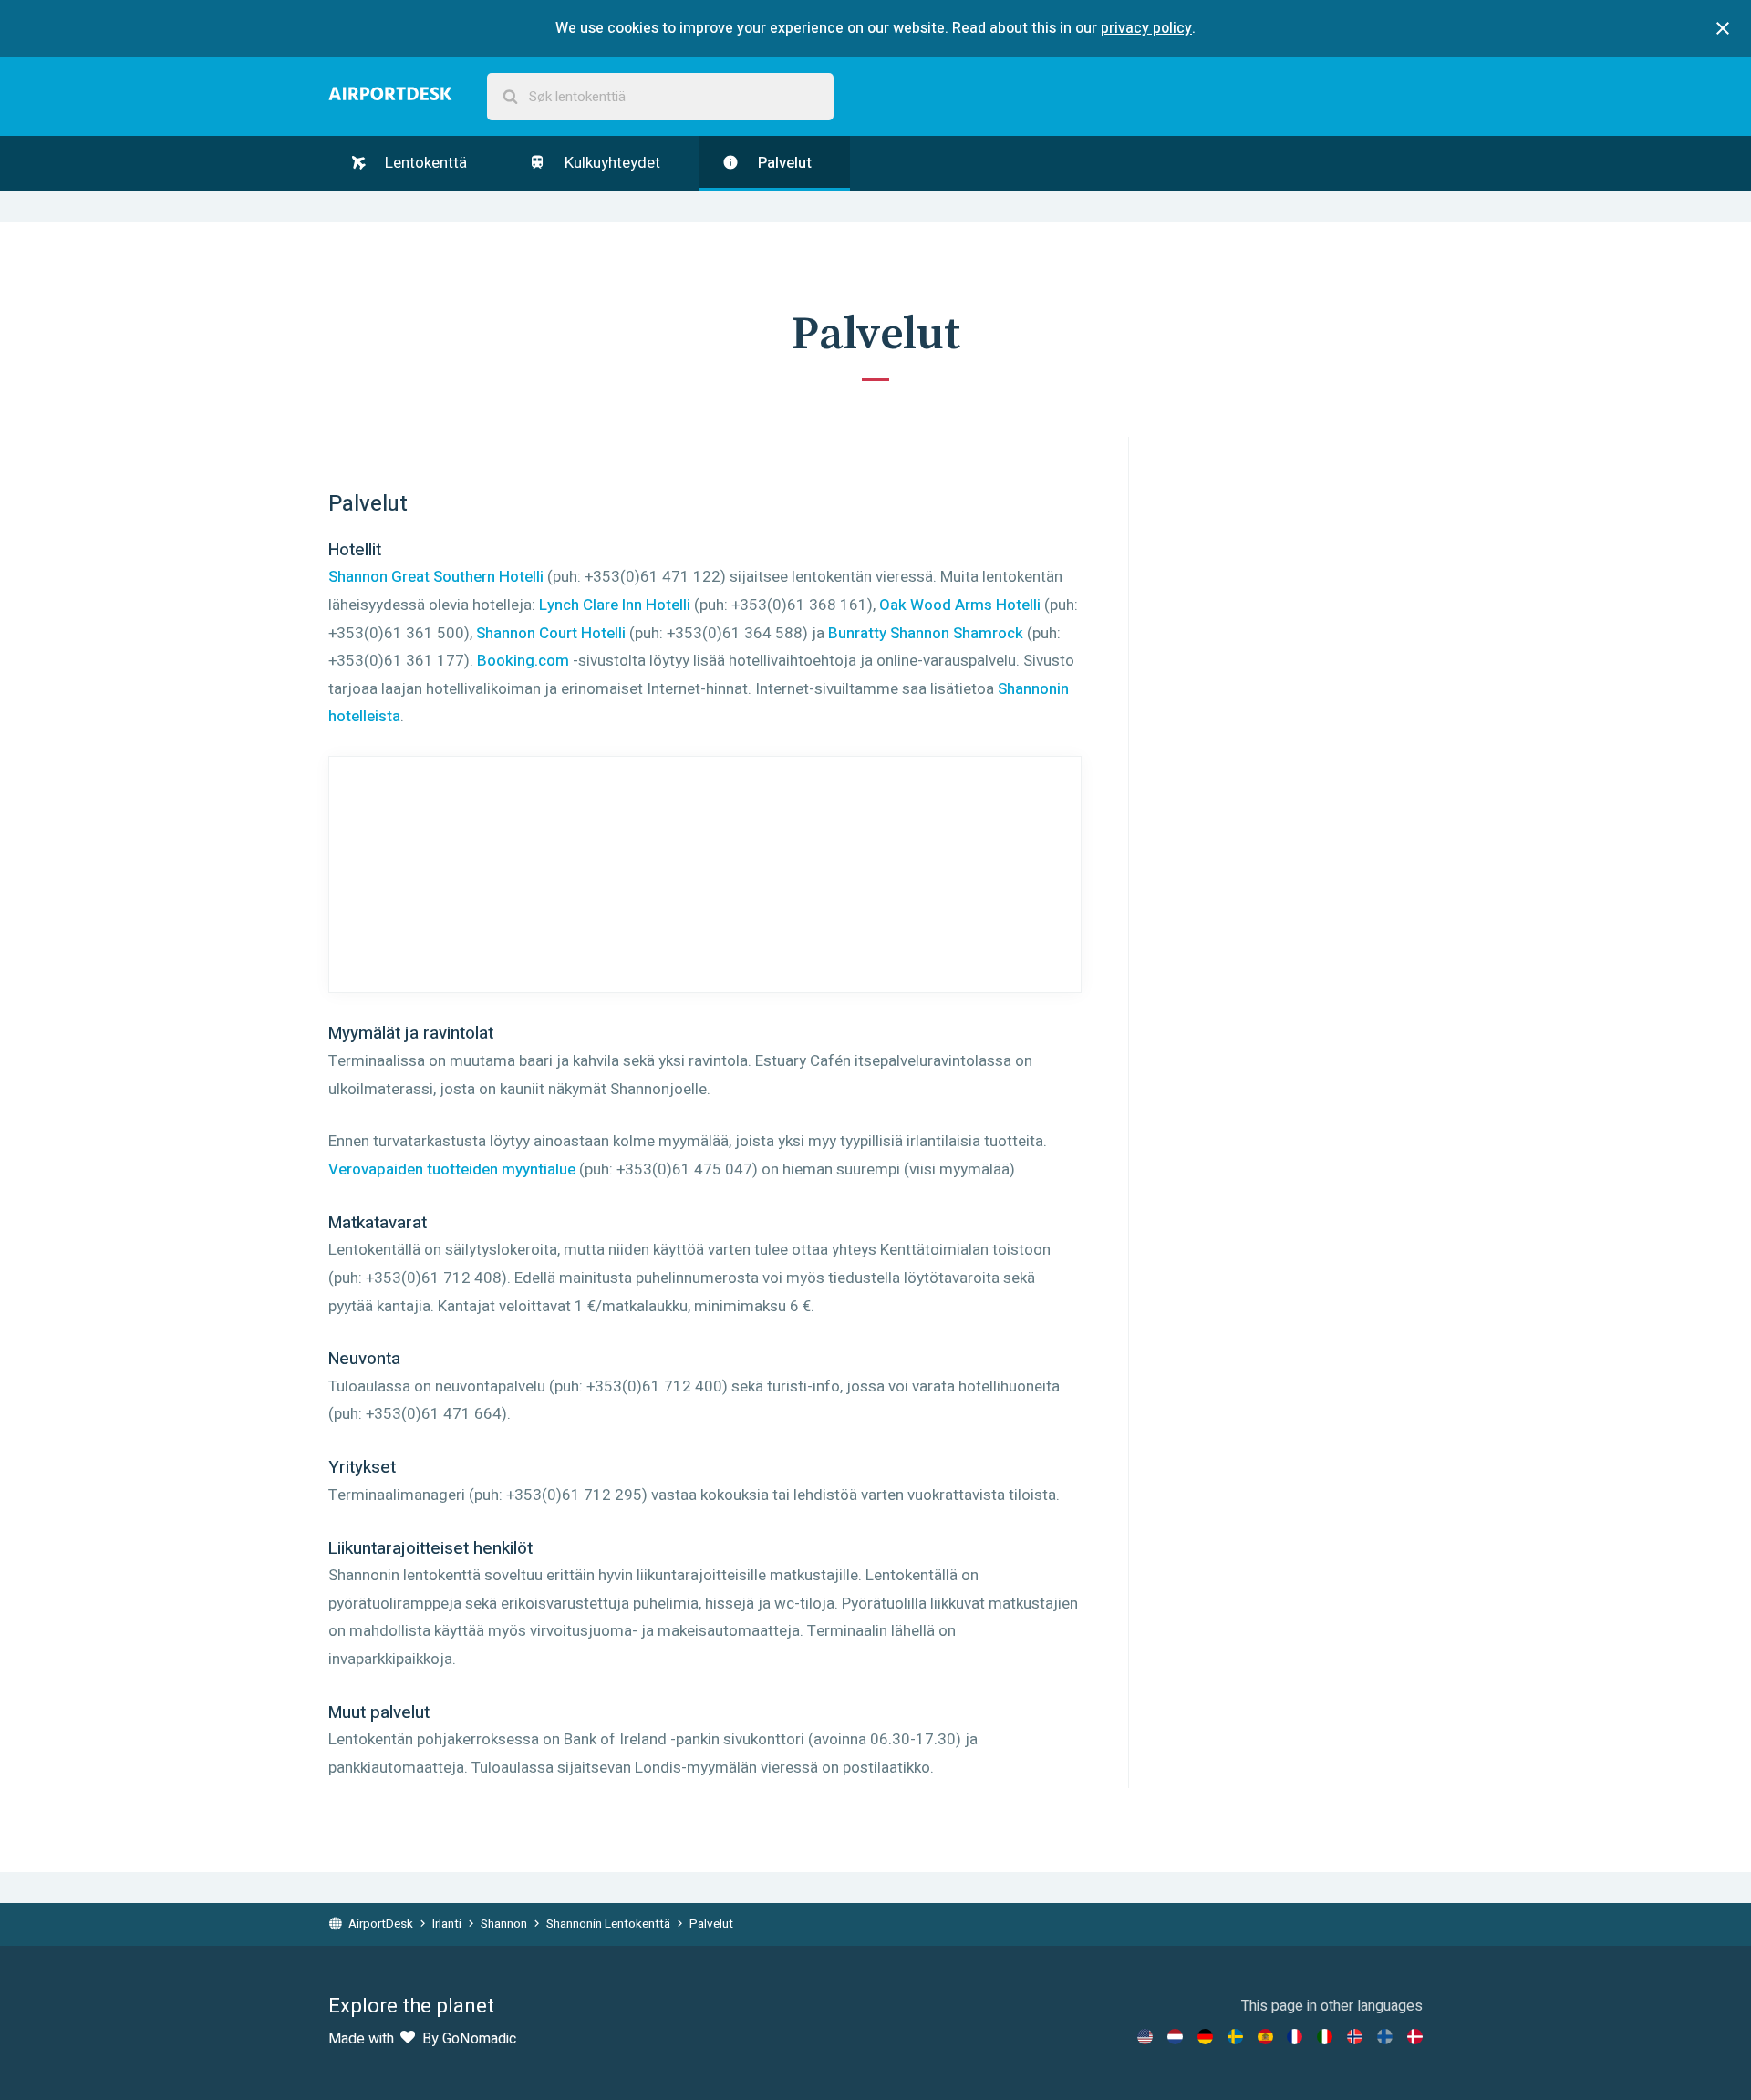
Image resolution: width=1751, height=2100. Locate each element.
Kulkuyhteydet (611, 163)
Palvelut (783, 163)
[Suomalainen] (1385, 2037)
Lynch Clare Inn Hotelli (615, 605)
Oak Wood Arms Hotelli (960, 605)
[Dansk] (1415, 2037)
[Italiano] (1325, 2037)
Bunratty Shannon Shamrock (926, 633)
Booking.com (523, 661)
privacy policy (1146, 28)
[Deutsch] (1205, 2037)
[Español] (1265, 2037)
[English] (1145, 2037)
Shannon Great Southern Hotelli (436, 577)
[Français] (1295, 2037)
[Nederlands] (1175, 2037)
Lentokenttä (424, 163)
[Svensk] (1235, 2037)
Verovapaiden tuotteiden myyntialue (452, 1169)
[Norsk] (1355, 2037)
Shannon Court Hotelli (551, 633)
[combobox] (660, 97)
